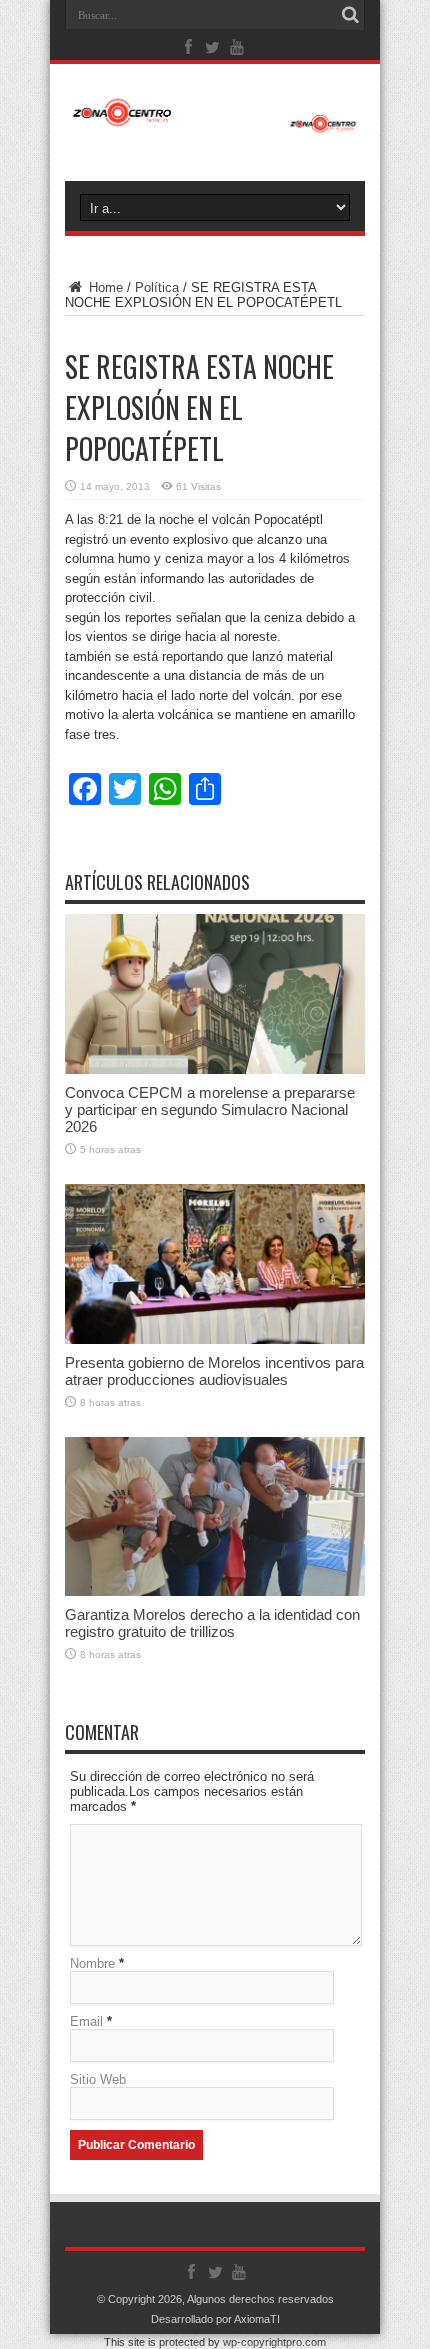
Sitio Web (98, 2079)
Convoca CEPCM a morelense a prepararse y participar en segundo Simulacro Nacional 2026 (210, 1109)
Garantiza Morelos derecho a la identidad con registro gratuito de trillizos (212, 1623)
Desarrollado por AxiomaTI (215, 2319)
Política (157, 287)
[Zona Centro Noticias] (215, 123)
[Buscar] (350, 15)
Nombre (92, 1963)
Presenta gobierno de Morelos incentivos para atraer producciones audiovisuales (214, 1371)
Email (86, 2021)
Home (104, 287)
